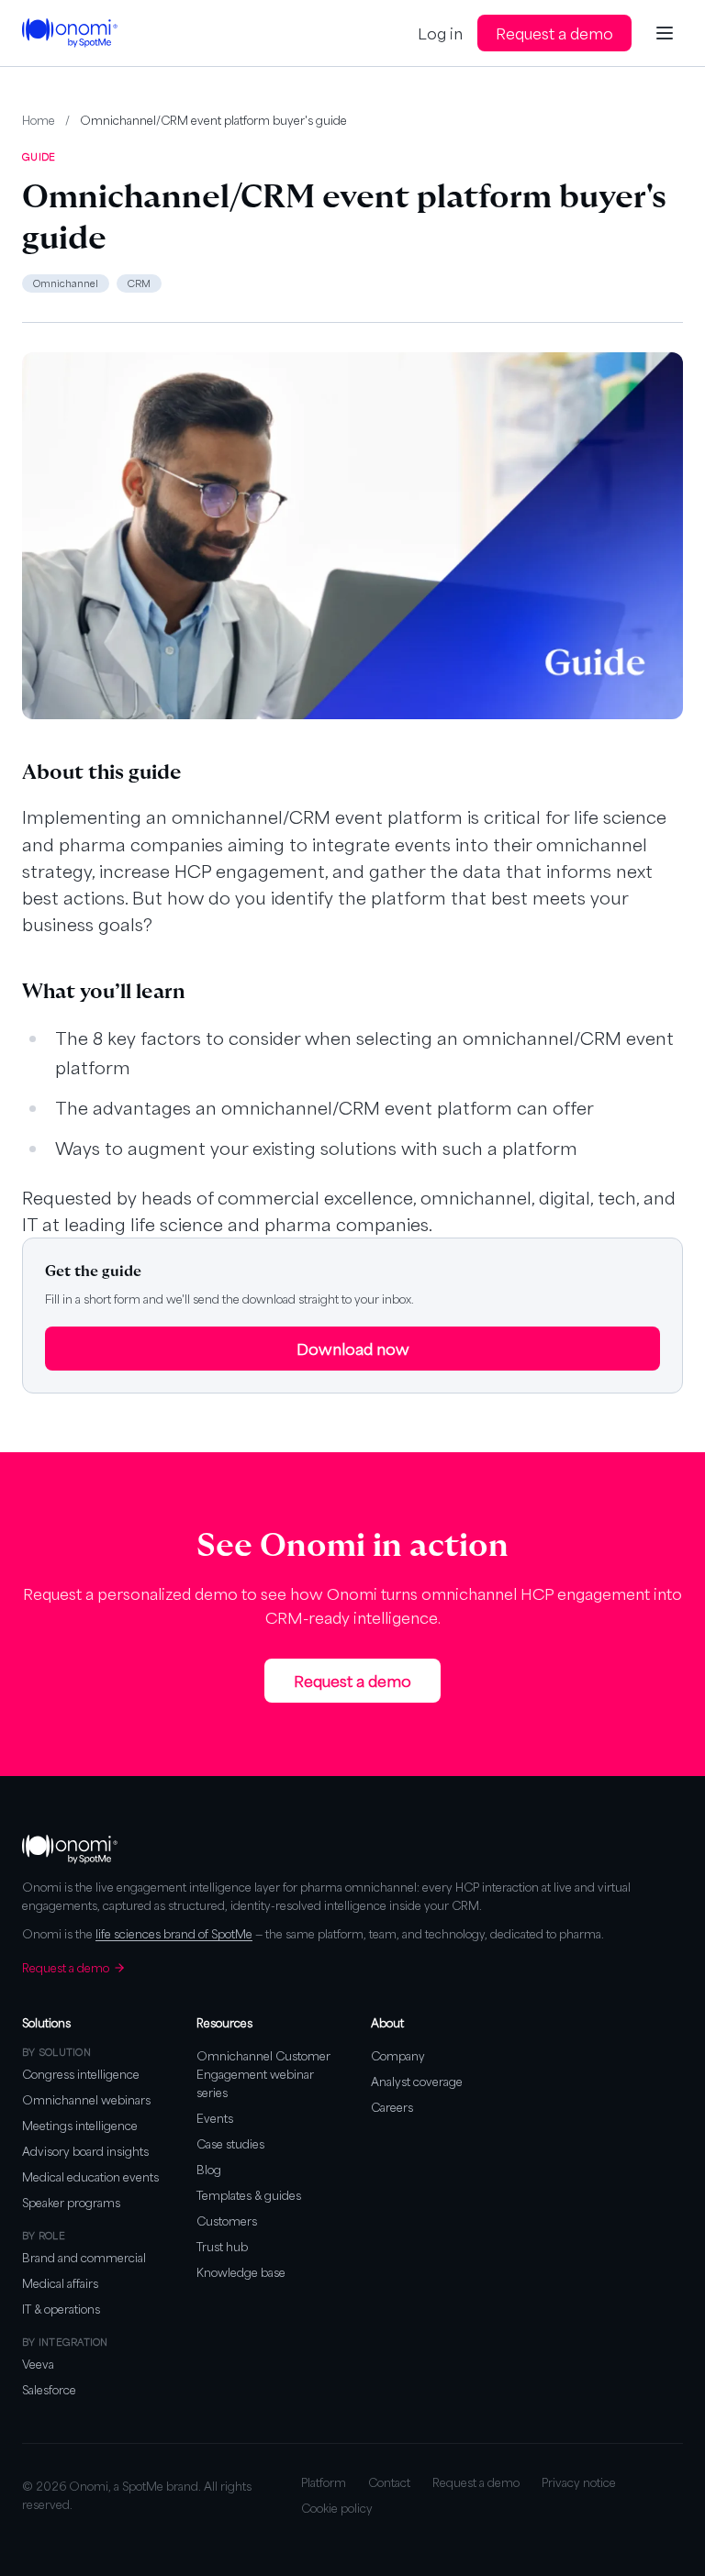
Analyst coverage (417, 2082)
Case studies (230, 2144)
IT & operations (61, 2309)
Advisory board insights (85, 2151)
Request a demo (554, 33)
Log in (440, 33)
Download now (353, 1349)
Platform (324, 2482)
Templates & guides (249, 2195)
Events (215, 2118)
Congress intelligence (81, 2074)
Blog (209, 2170)
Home (39, 120)
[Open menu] (665, 33)
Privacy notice (579, 2482)
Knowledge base (241, 2272)
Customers (227, 2221)
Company (398, 2056)
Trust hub (222, 2247)
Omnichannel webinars (86, 2100)
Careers (392, 2107)
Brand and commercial (84, 2258)
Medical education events (90, 2177)
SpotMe (143, 2486)
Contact (389, 2482)
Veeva (38, 2364)
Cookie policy (337, 2508)
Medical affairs (60, 2283)
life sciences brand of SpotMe (174, 1934)
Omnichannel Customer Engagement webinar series (263, 2074)
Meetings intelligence (80, 2126)
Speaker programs (71, 2203)
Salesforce (49, 2390)
